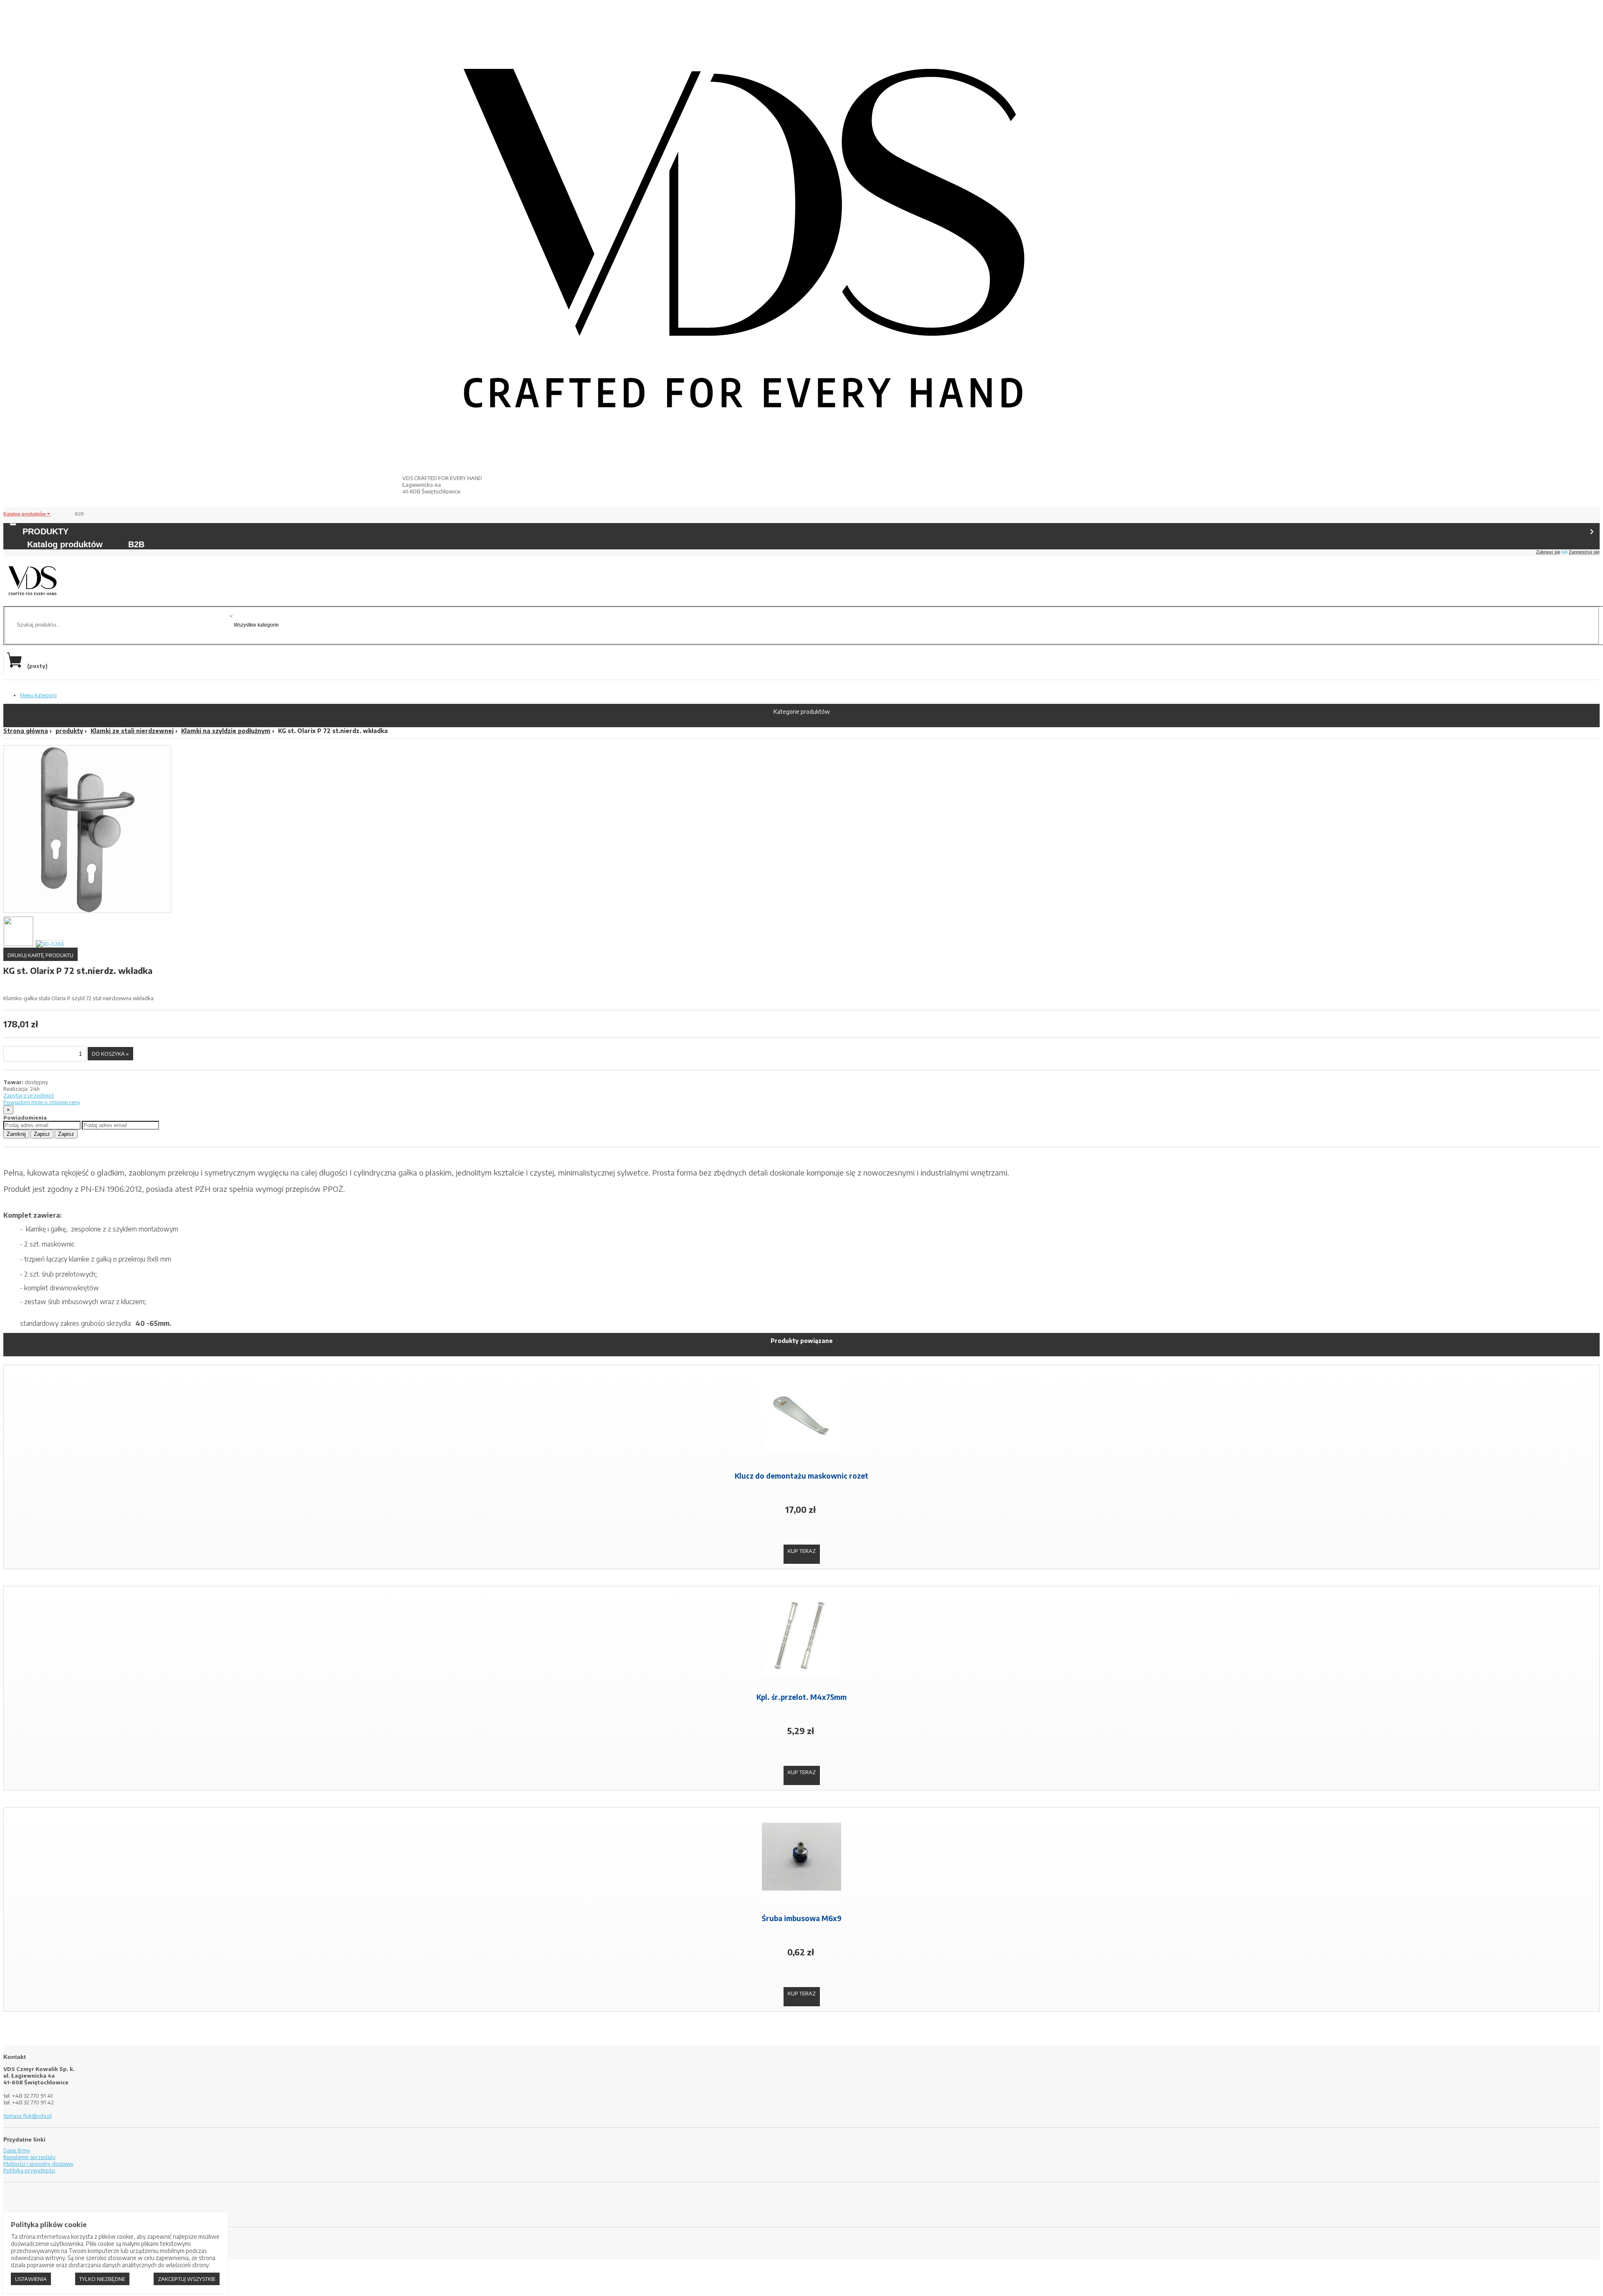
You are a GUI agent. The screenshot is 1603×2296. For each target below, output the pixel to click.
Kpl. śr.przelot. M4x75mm (801, 1697)
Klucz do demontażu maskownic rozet (801, 1476)
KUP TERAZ (802, 1551)
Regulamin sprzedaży (29, 2157)
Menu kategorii (38, 695)
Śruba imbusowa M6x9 (802, 1918)
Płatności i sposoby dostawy (38, 2164)
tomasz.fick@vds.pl (28, 2116)
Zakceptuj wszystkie (187, 2279)
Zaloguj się (1548, 552)
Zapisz (42, 1134)
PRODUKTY (46, 531)
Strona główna (26, 731)
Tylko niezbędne (102, 2279)
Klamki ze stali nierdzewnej (132, 731)
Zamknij (16, 1134)
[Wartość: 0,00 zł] (16, 666)
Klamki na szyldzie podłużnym (226, 731)
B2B (79, 514)
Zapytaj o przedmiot (29, 1095)
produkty (69, 731)
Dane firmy (17, 2150)
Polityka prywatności (29, 2170)
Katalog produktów (25, 514)
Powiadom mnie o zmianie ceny (42, 1102)
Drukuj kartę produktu (40, 955)
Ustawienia (31, 2279)
